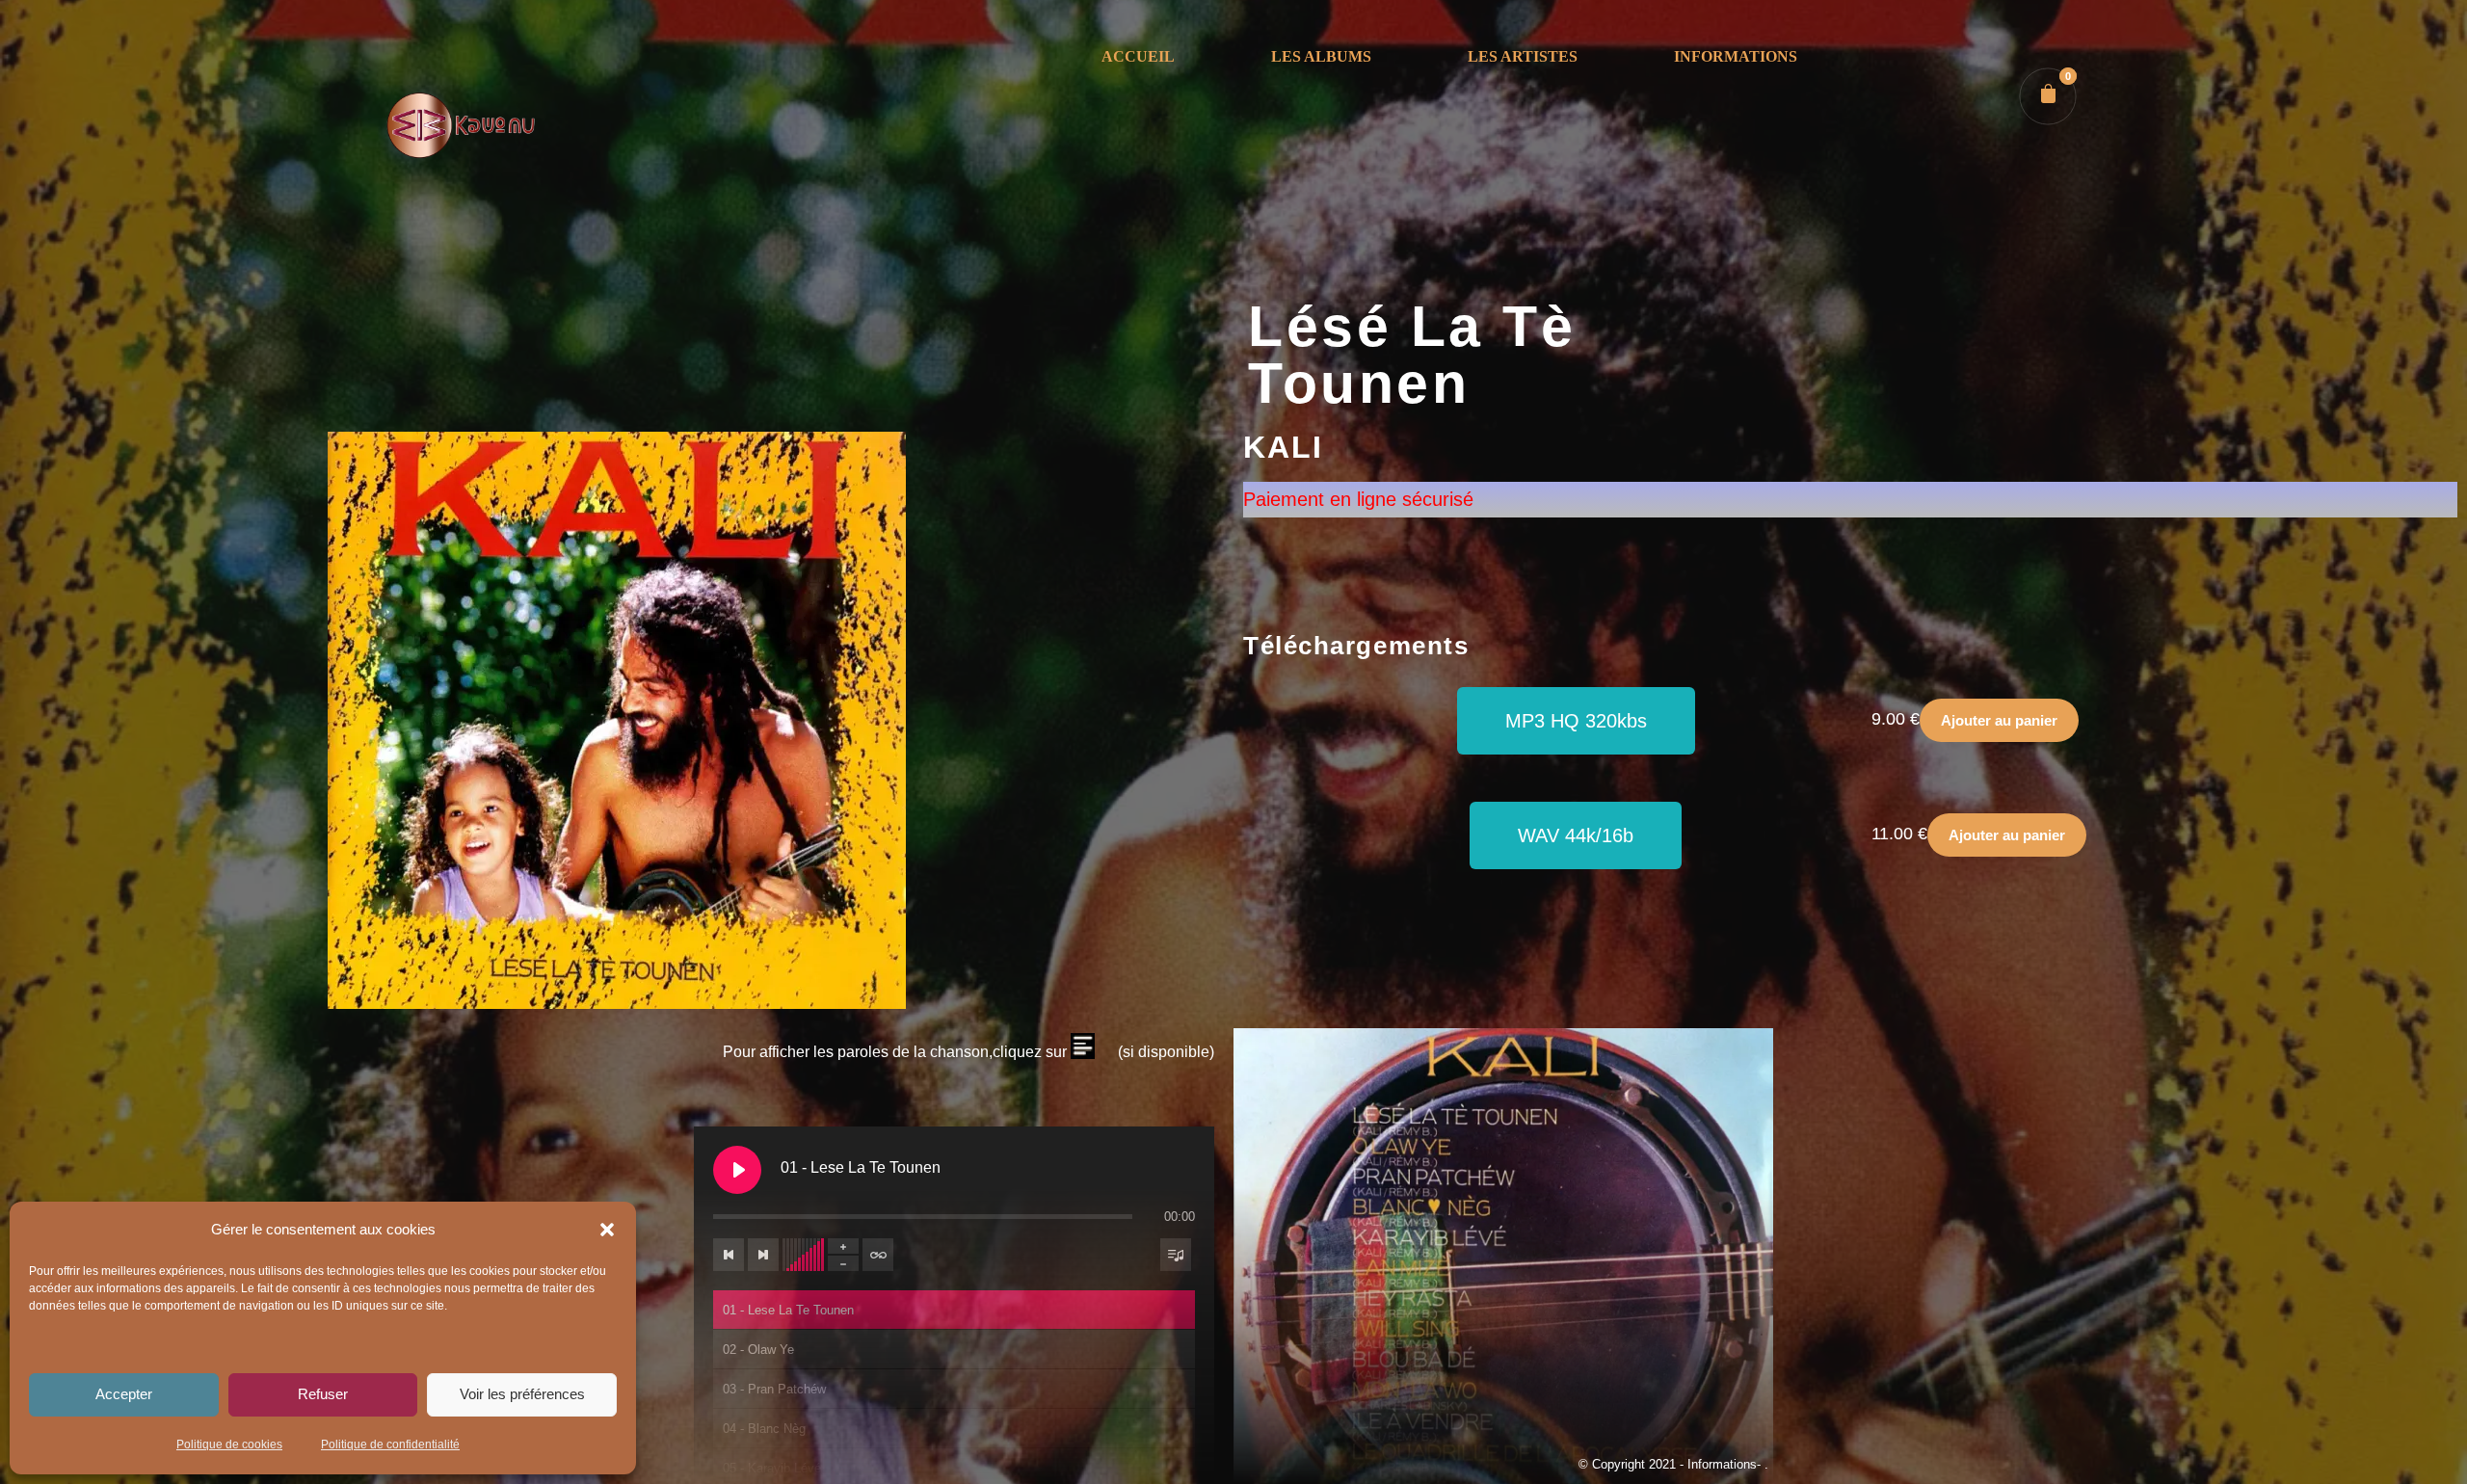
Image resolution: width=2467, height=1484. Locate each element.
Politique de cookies (229, 1444)
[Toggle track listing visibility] (1176, 1255)
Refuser (323, 1394)
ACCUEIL (1138, 56)
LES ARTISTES (1523, 56)
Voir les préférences (522, 1394)
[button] (607, 1230)
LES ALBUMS (1321, 56)
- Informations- (1722, 1464)
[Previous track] (729, 1255)
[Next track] (763, 1255)
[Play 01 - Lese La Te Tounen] (737, 1170)
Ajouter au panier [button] (1999, 720)
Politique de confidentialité (390, 1444)
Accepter (124, 1394)
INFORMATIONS (1736, 56)
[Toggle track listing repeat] (878, 1255)
